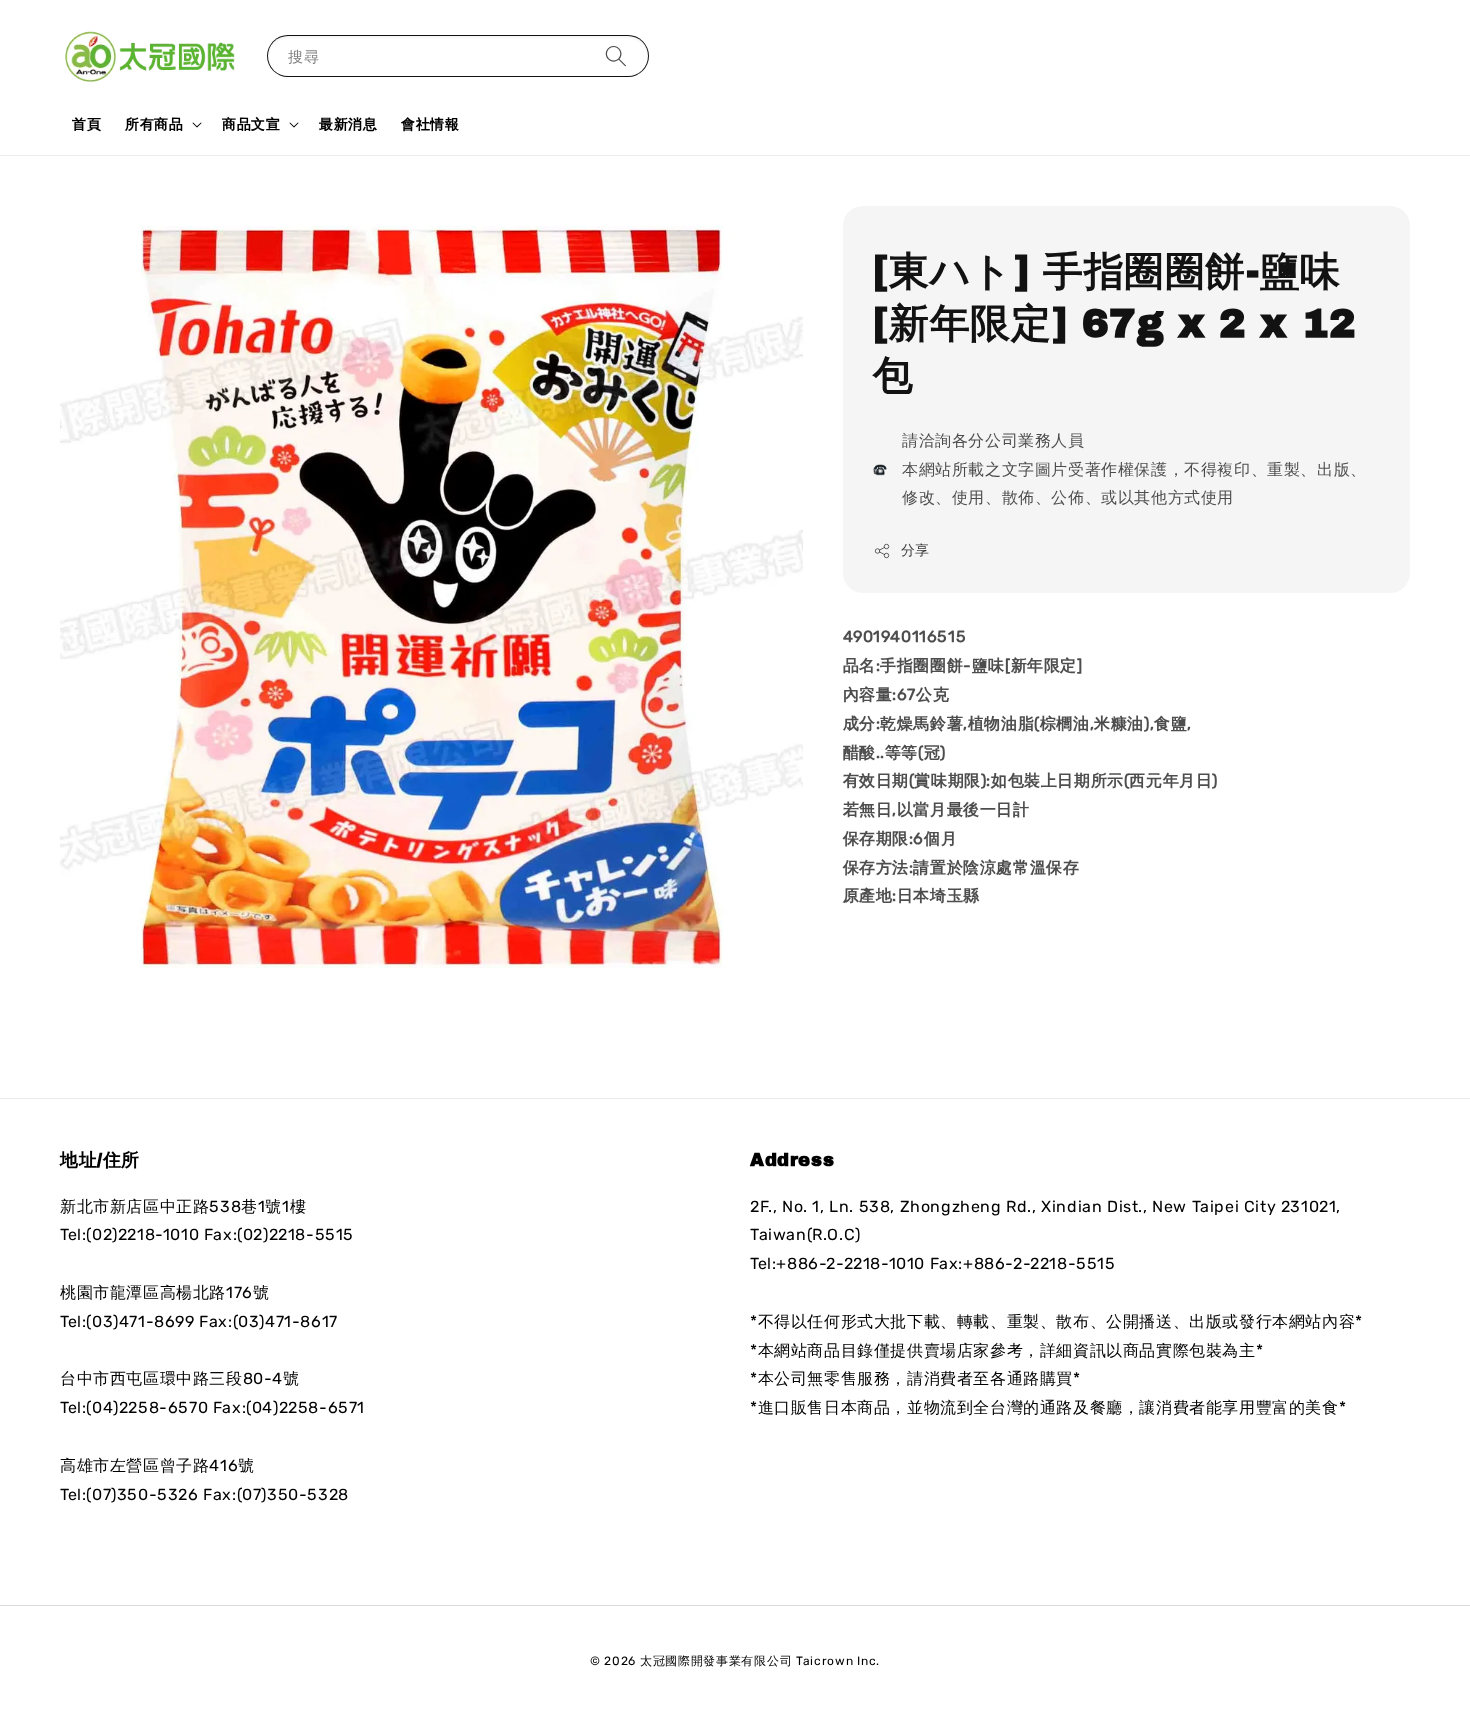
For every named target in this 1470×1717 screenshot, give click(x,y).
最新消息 (348, 124)
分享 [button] (915, 550)
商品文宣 (251, 124)
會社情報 (430, 124)
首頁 (86, 124)
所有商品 (154, 124)
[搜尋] (616, 55)
